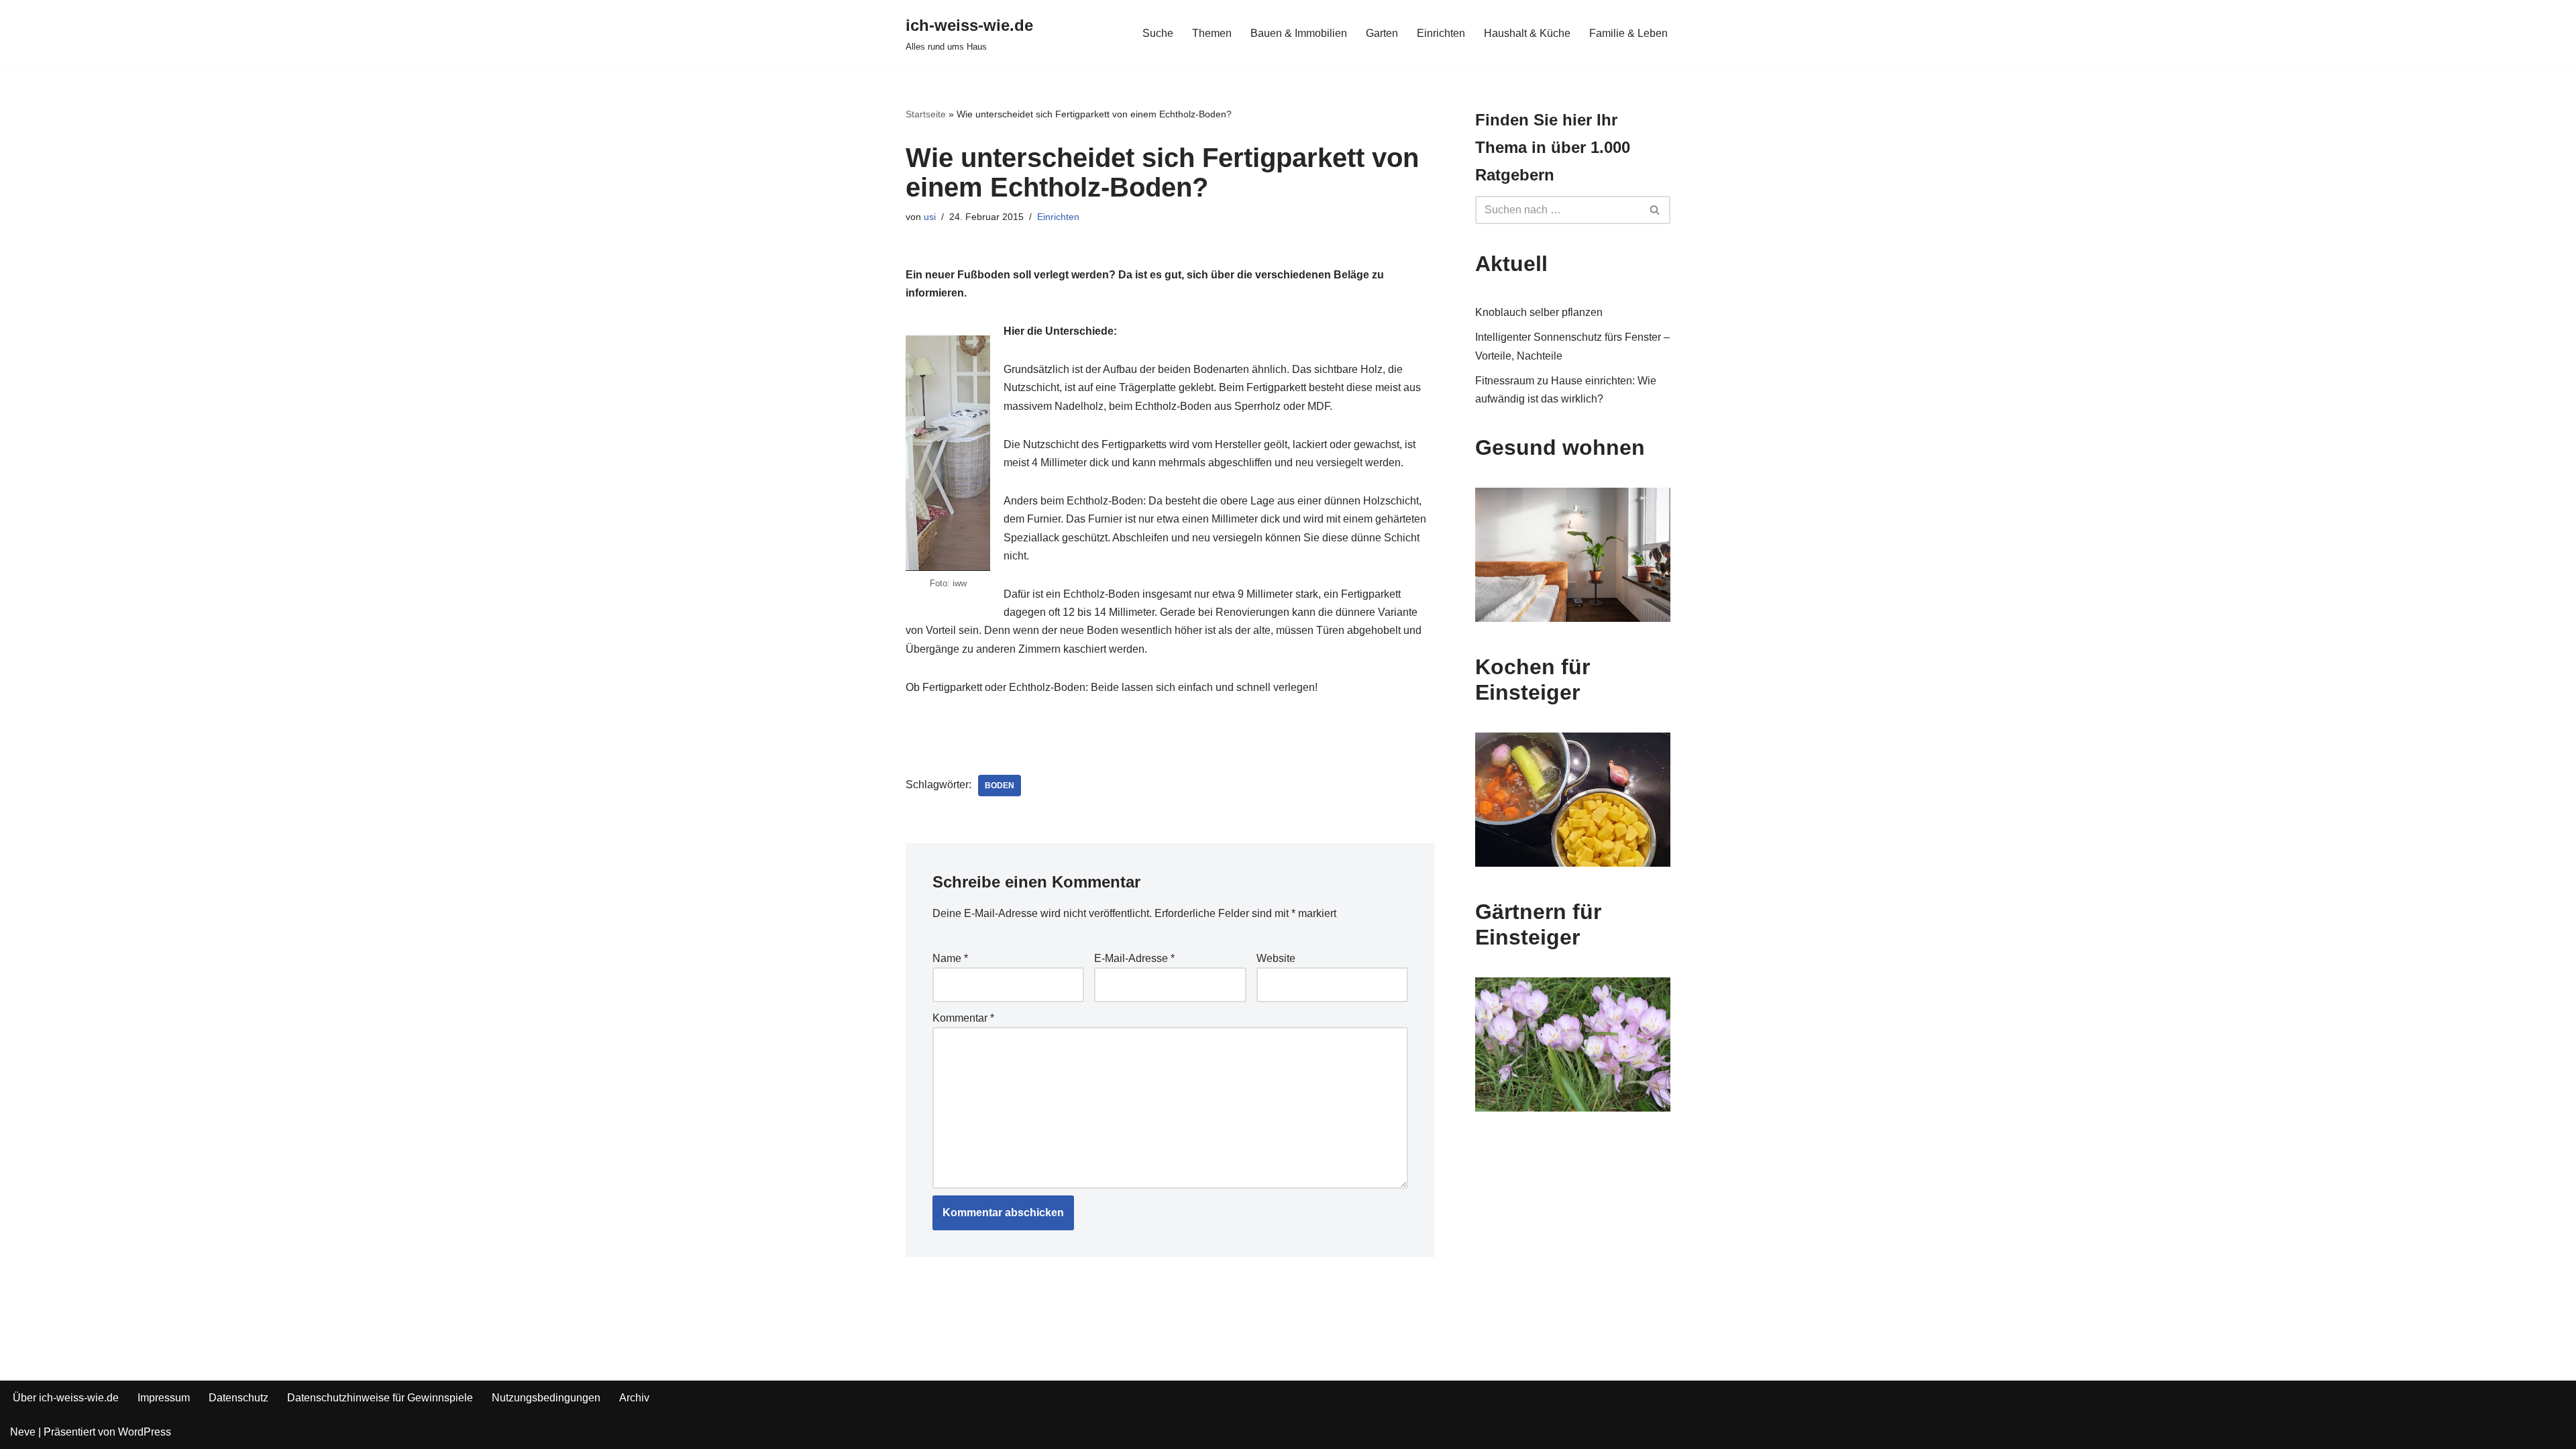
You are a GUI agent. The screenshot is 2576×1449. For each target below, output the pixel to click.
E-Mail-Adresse (1134, 958)
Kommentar (963, 1018)
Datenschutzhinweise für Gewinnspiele (380, 1398)
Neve (23, 1432)
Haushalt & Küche (1527, 33)
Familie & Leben (1628, 33)
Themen (1212, 33)
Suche (1158, 33)
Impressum (164, 1398)
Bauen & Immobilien (1299, 33)
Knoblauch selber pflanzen (1539, 312)
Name (950, 958)
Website (1276, 958)
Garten (1382, 33)
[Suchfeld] (1655, 210)
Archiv (634, 1398)
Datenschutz (238, 1398)
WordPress (145, 1432)
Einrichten (1441, 33)
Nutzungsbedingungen (546, 1398)
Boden (1000, 786)
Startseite (926, 114)
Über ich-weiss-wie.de (66, 1398)
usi (930, 217)
